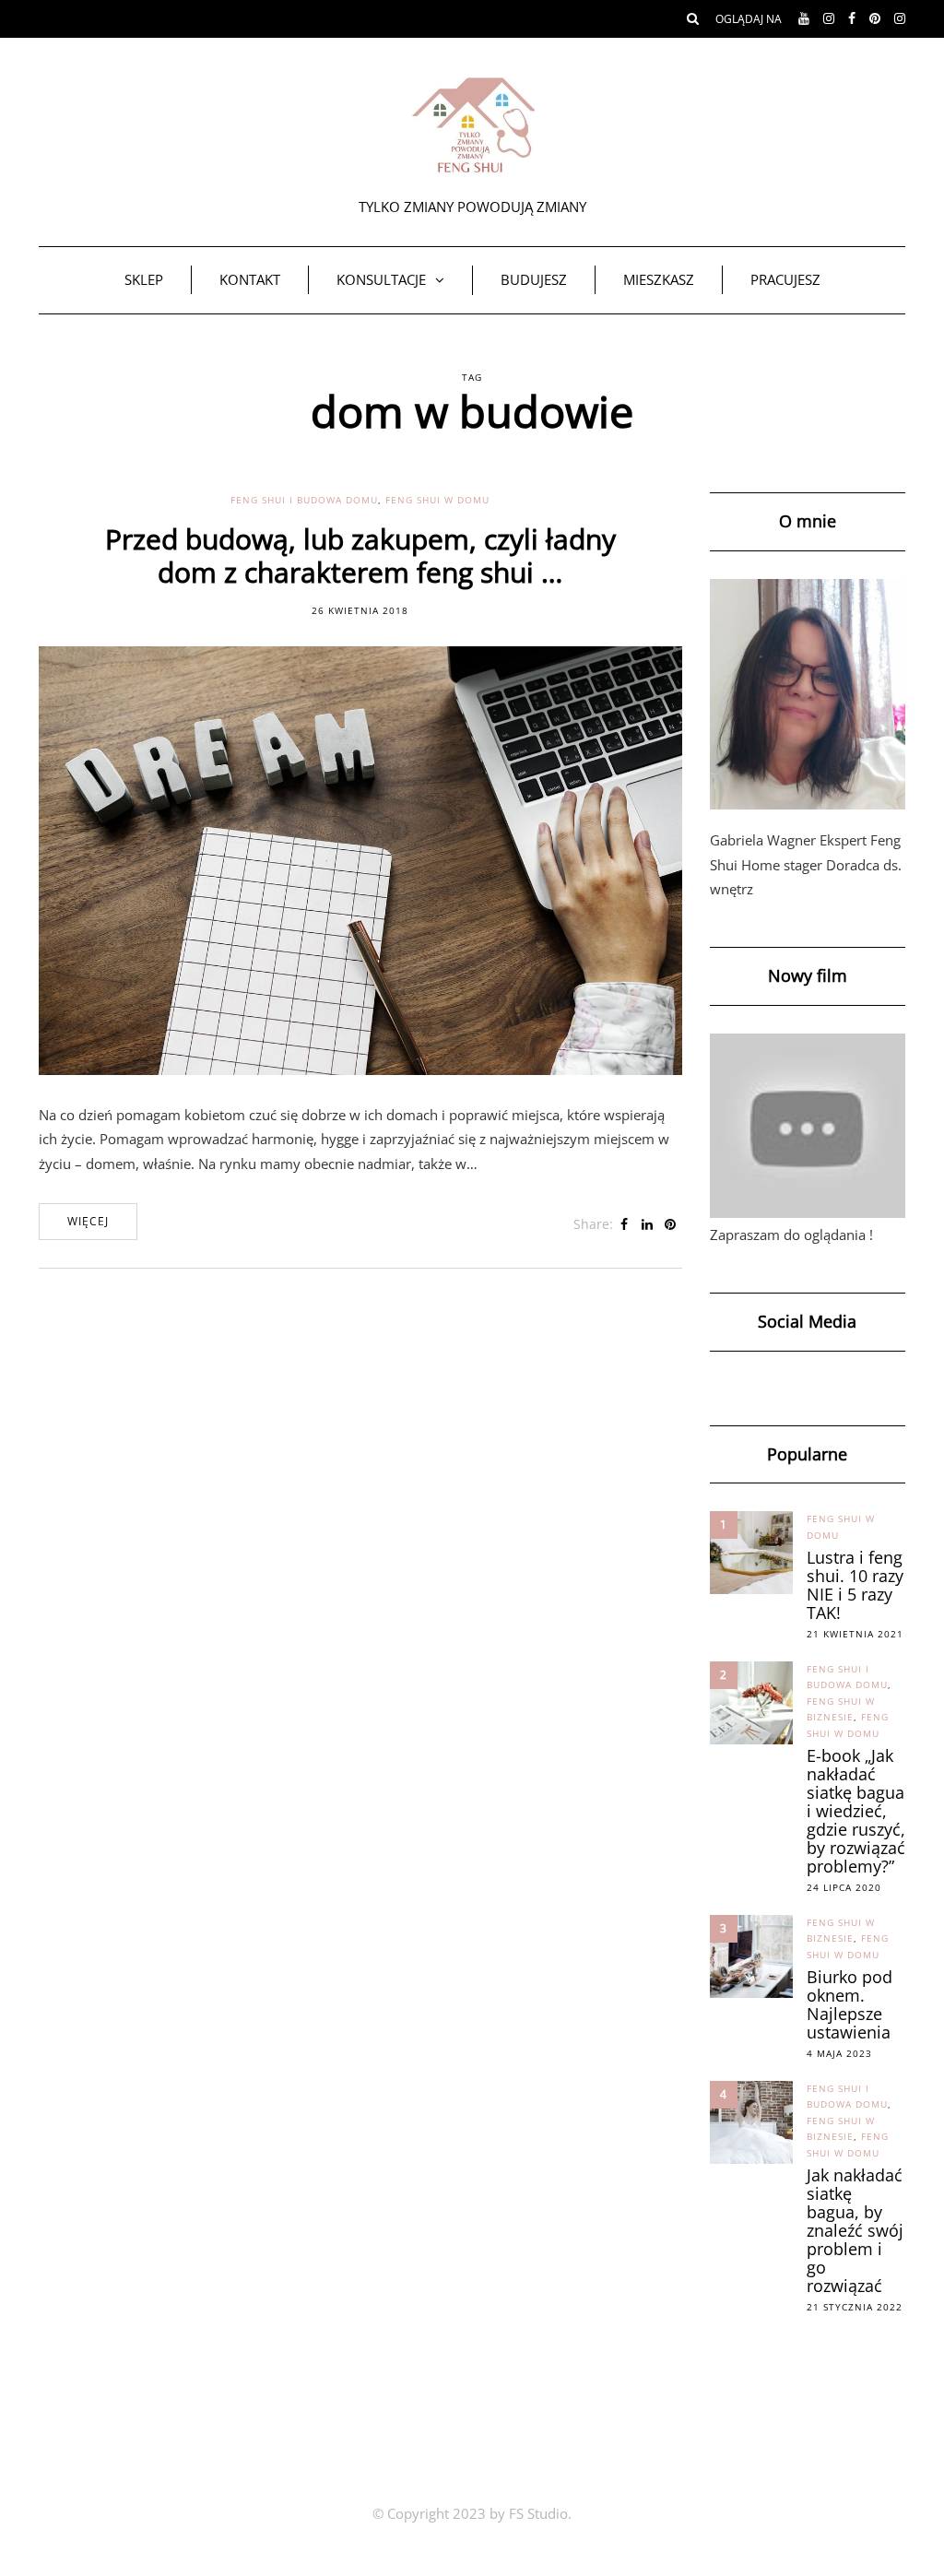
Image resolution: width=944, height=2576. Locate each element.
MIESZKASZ (659, 279)
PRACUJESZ (785, 279)
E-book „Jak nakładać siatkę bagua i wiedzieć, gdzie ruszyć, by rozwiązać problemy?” (856, 1811)
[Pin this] (671, 1224)
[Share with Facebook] (625, 1224)
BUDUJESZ (534, 279)
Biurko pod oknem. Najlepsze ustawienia (850, 2004)
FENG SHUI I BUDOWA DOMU (304, 500)
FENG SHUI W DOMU (437, 500)
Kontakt (250, 279)
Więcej (88, 1221)
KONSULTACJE (381, 279)
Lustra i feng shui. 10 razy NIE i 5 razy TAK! (855, 1585)
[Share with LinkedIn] (648, 1224)
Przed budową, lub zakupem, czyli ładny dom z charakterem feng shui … (360, 555)
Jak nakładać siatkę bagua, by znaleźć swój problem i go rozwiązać (855, 2230)
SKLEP (144, 279)
